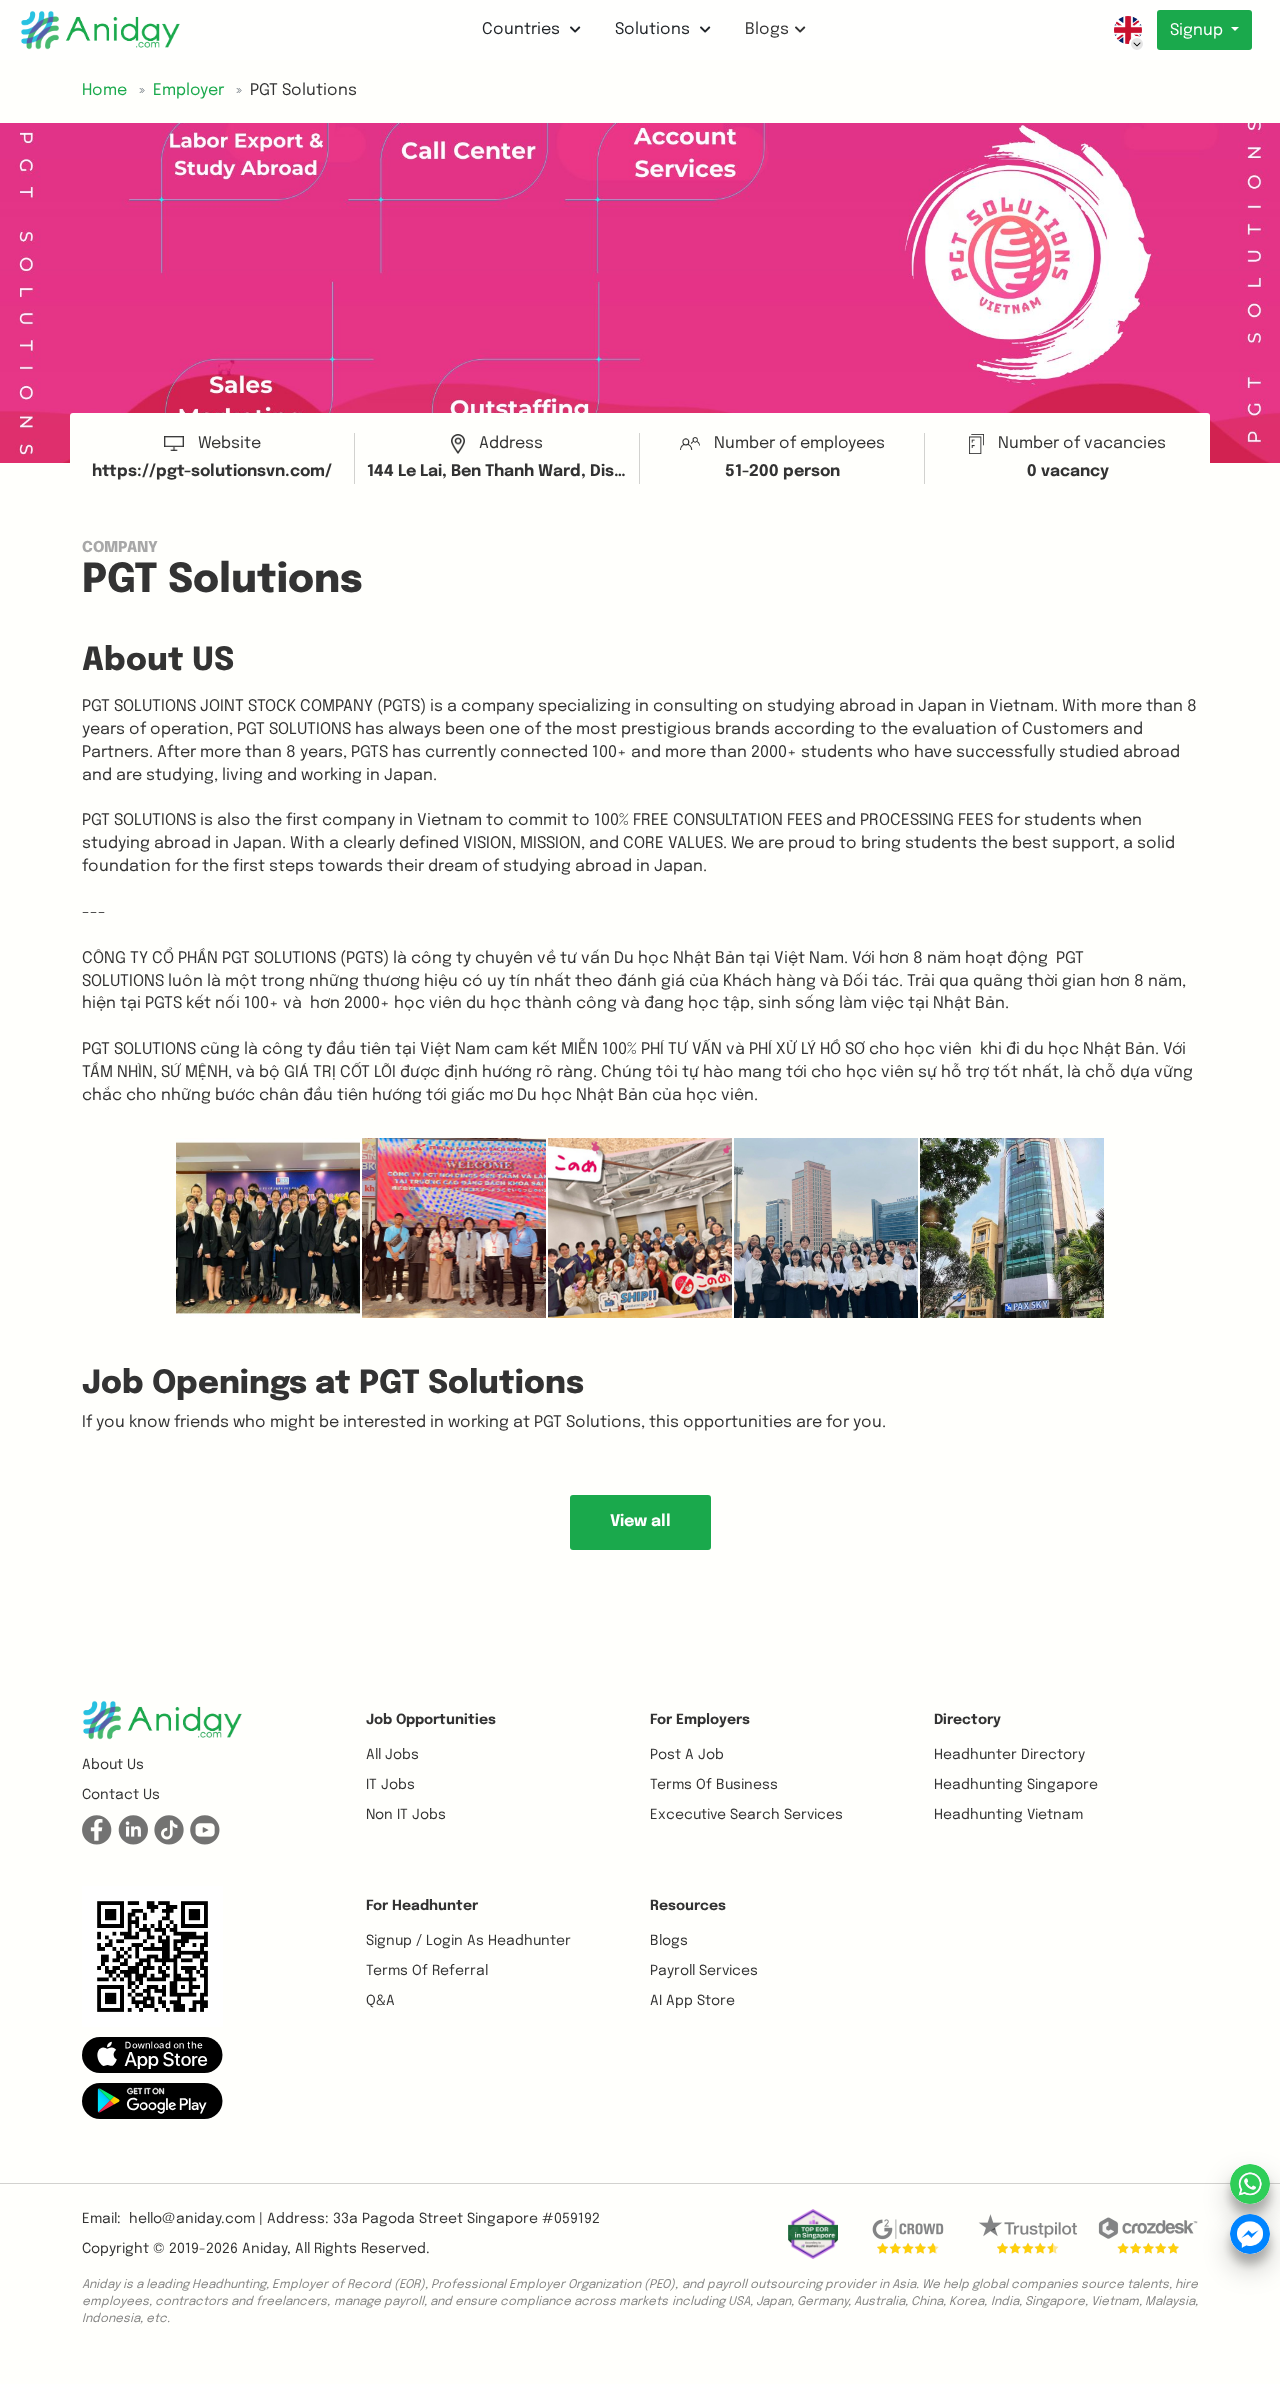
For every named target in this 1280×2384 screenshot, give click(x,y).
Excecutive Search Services (746, 1815)
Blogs (767, 29)
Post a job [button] (687, 1755)
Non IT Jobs (406, 1815)
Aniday (264, 2249)
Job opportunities (431, 1720)
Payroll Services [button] (704, 1971)
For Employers (700, 1720)
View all (640, 1521)
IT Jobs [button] (390, 1785)
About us (113, 1765)
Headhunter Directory (1009, 1755)
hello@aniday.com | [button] (196, 2219)
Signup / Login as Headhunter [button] (468, 1941)
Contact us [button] (121, 1795)
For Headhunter (422, 1906)
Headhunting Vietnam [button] (1008, 1815)
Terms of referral (427, 1971)
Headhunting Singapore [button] (1016, 1785)
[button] (152, 2055)
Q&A (380, 2001)
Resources (688, 1906)
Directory (967, 1720)
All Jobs (392, 1755)
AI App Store (692, 2001)
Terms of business (714, 1785)
